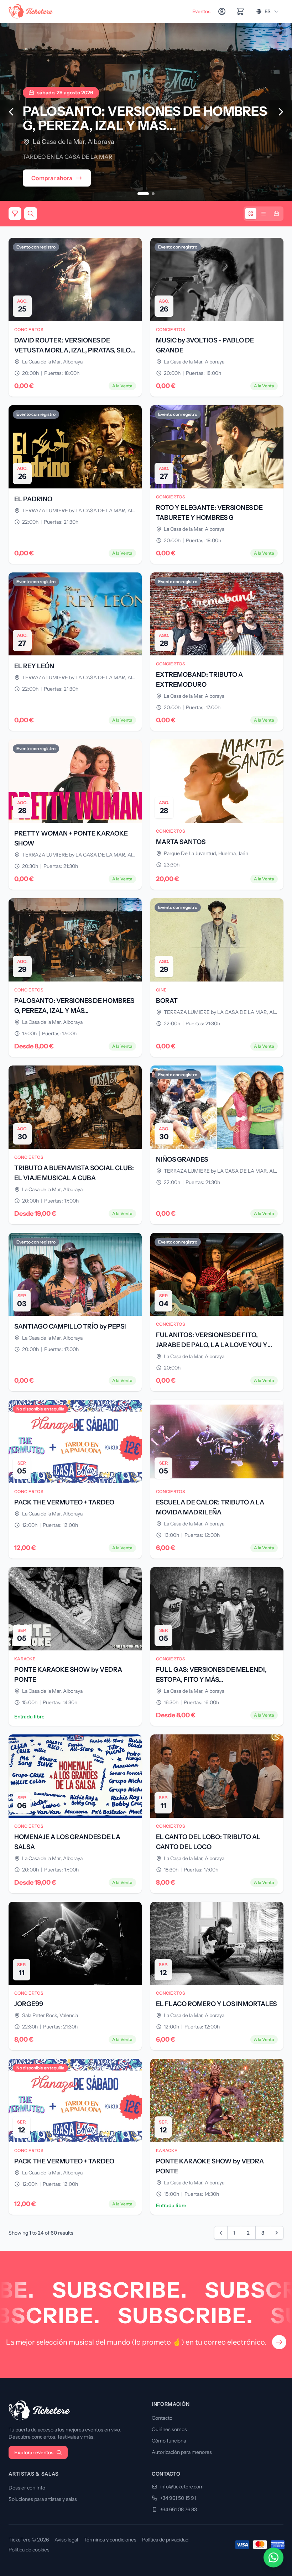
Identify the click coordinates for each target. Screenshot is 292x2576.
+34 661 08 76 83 (179, 2509)
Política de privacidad (165, 2540)
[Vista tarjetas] (251, 214)
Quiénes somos (169, 2429)
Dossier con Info (27, 2488)
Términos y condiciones (110, 2540)
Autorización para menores (182, 2452)
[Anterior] (11, 112)
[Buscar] (31, 214)
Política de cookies (29, 2550)
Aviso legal (66, 2540)
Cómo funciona (169, 2441)
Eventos (201, 11)
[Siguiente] (281, 112)
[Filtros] (15, 214)
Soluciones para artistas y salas (43, 2499)
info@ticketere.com (182, 2487)
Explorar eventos (34, 2452)
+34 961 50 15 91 (178, 2498)
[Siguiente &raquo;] (277, 2233)
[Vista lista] (264, 214)
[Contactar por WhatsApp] (273, 2557)
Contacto (162, 2418)
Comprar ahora (52, 178)
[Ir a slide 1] (139, 194)
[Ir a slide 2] (149, 194)
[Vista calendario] (276, 214)
